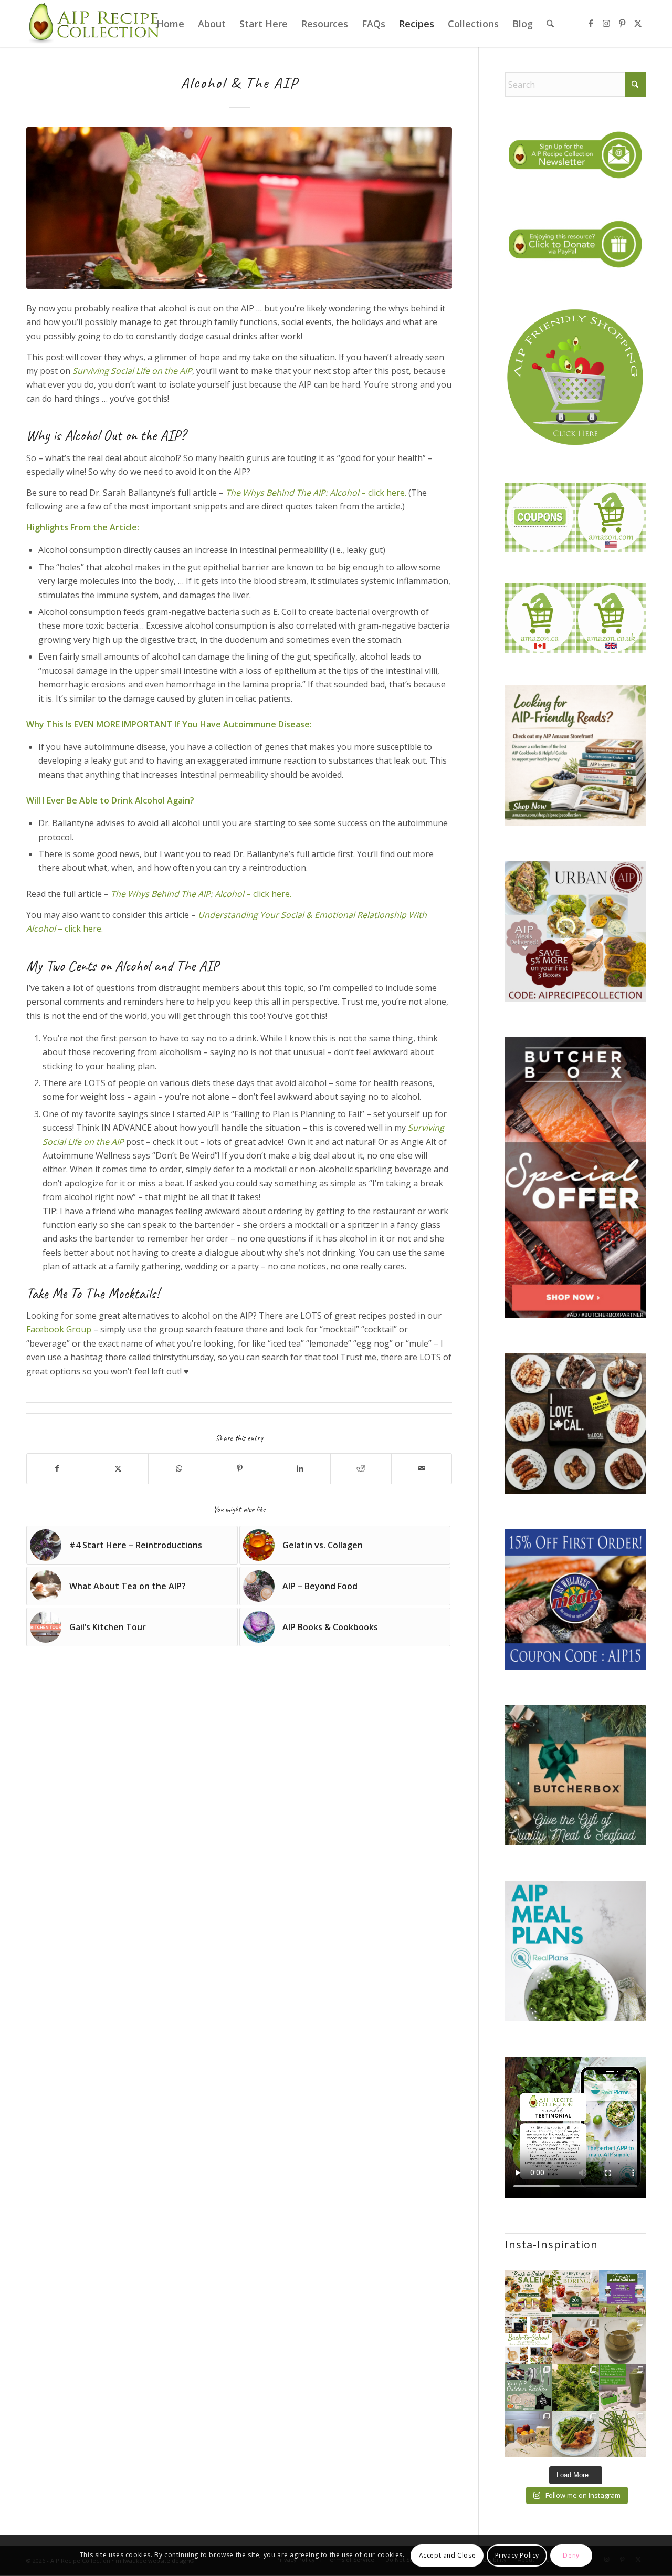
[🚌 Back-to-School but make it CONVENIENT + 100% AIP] (528, 2294)
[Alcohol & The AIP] (239, 208)
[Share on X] (118, 1468)
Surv (81, 371)
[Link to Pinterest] (622, 23)
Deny (571, 2555)
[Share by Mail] (422, 1468)
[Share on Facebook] (57, 1468)
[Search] (550, 24)
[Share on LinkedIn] (301, 1468)
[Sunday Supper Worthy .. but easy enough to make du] (576, 2434)
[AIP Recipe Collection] (95, 24)
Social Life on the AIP (150, 371)
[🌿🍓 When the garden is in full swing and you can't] (576, 2387)
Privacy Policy (517, 2555)
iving (99, 371)
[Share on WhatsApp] (179, 1468)
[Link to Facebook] (591, 23)
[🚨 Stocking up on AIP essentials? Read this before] (622, 2294)
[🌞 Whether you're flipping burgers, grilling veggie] (528, 2387)
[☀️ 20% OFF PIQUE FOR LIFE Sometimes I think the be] (576, 2294)
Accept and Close (448, 2555)
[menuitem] (170, 24)
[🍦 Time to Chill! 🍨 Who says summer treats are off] (576, 2340)
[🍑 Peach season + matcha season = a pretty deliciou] (528, 2434)
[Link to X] (638, 23)
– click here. (316, 493)
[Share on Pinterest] (240, 1468)
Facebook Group (59, 1329)
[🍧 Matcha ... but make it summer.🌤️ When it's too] (622, 2387)
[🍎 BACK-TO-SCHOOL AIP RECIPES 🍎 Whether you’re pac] (528, 2340)
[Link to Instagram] (606, 23)
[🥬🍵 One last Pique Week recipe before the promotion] (622, 2340)
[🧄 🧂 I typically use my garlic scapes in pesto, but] (622, 2434)
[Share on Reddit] (361, 1468)
